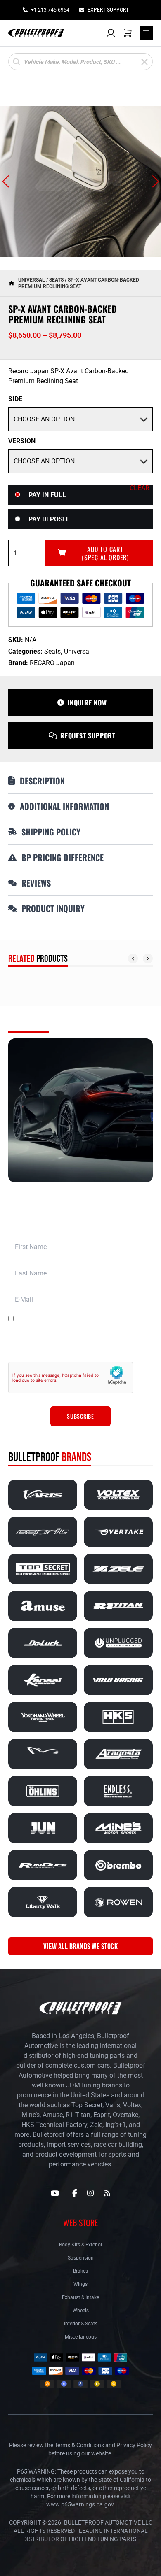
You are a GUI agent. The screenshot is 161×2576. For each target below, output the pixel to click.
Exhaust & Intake (80, 2297)
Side (15, 399)
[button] (6, 182)
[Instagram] (90, 2193)
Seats (56, 280)
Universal (32, 280)
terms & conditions (108, 1319)
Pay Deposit (49, 519)
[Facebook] (75, 2193)
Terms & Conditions (79, 2445)
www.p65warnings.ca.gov (80, 2504)
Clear (140, 488)
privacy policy (53, 1345)
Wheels (81, 2311)
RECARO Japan (52, 663)
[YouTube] (55, 2193)
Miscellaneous (81, 2337)
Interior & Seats (81, 2324)
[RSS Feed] (107, 2193)
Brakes (80, 2271)
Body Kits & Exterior (81, 2245)
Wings (80, 2284)
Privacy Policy (134, 2445)
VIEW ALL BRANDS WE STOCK (80, 1946)
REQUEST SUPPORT (88, 735)
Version (22, 441)
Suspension (81, 2258)
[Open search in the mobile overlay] (80, 62)
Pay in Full (47, 495)
